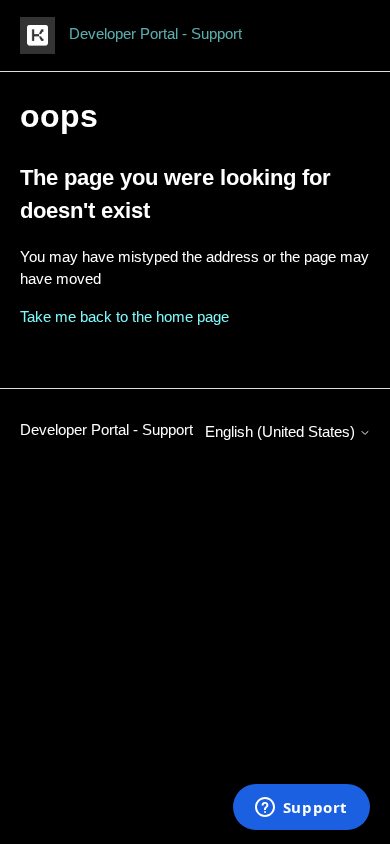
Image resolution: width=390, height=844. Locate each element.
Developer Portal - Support (106, 429)
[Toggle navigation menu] (335, 36)
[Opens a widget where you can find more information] (301, 809)
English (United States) (282, 431)
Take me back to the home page (124, 316)
